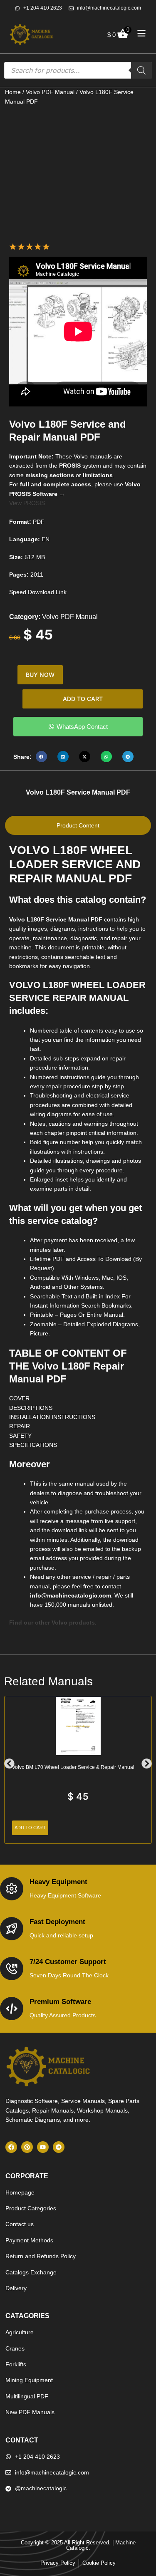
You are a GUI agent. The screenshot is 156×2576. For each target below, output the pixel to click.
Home (13, 92)
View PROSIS (27, 503)
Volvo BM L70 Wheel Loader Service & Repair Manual (73, 1767)
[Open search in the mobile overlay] (78, 70)
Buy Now (40, 675)
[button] (41, 757)
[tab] (78, 825)
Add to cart (83, 699)
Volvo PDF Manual (50, 92)
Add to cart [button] (30, 1828)
